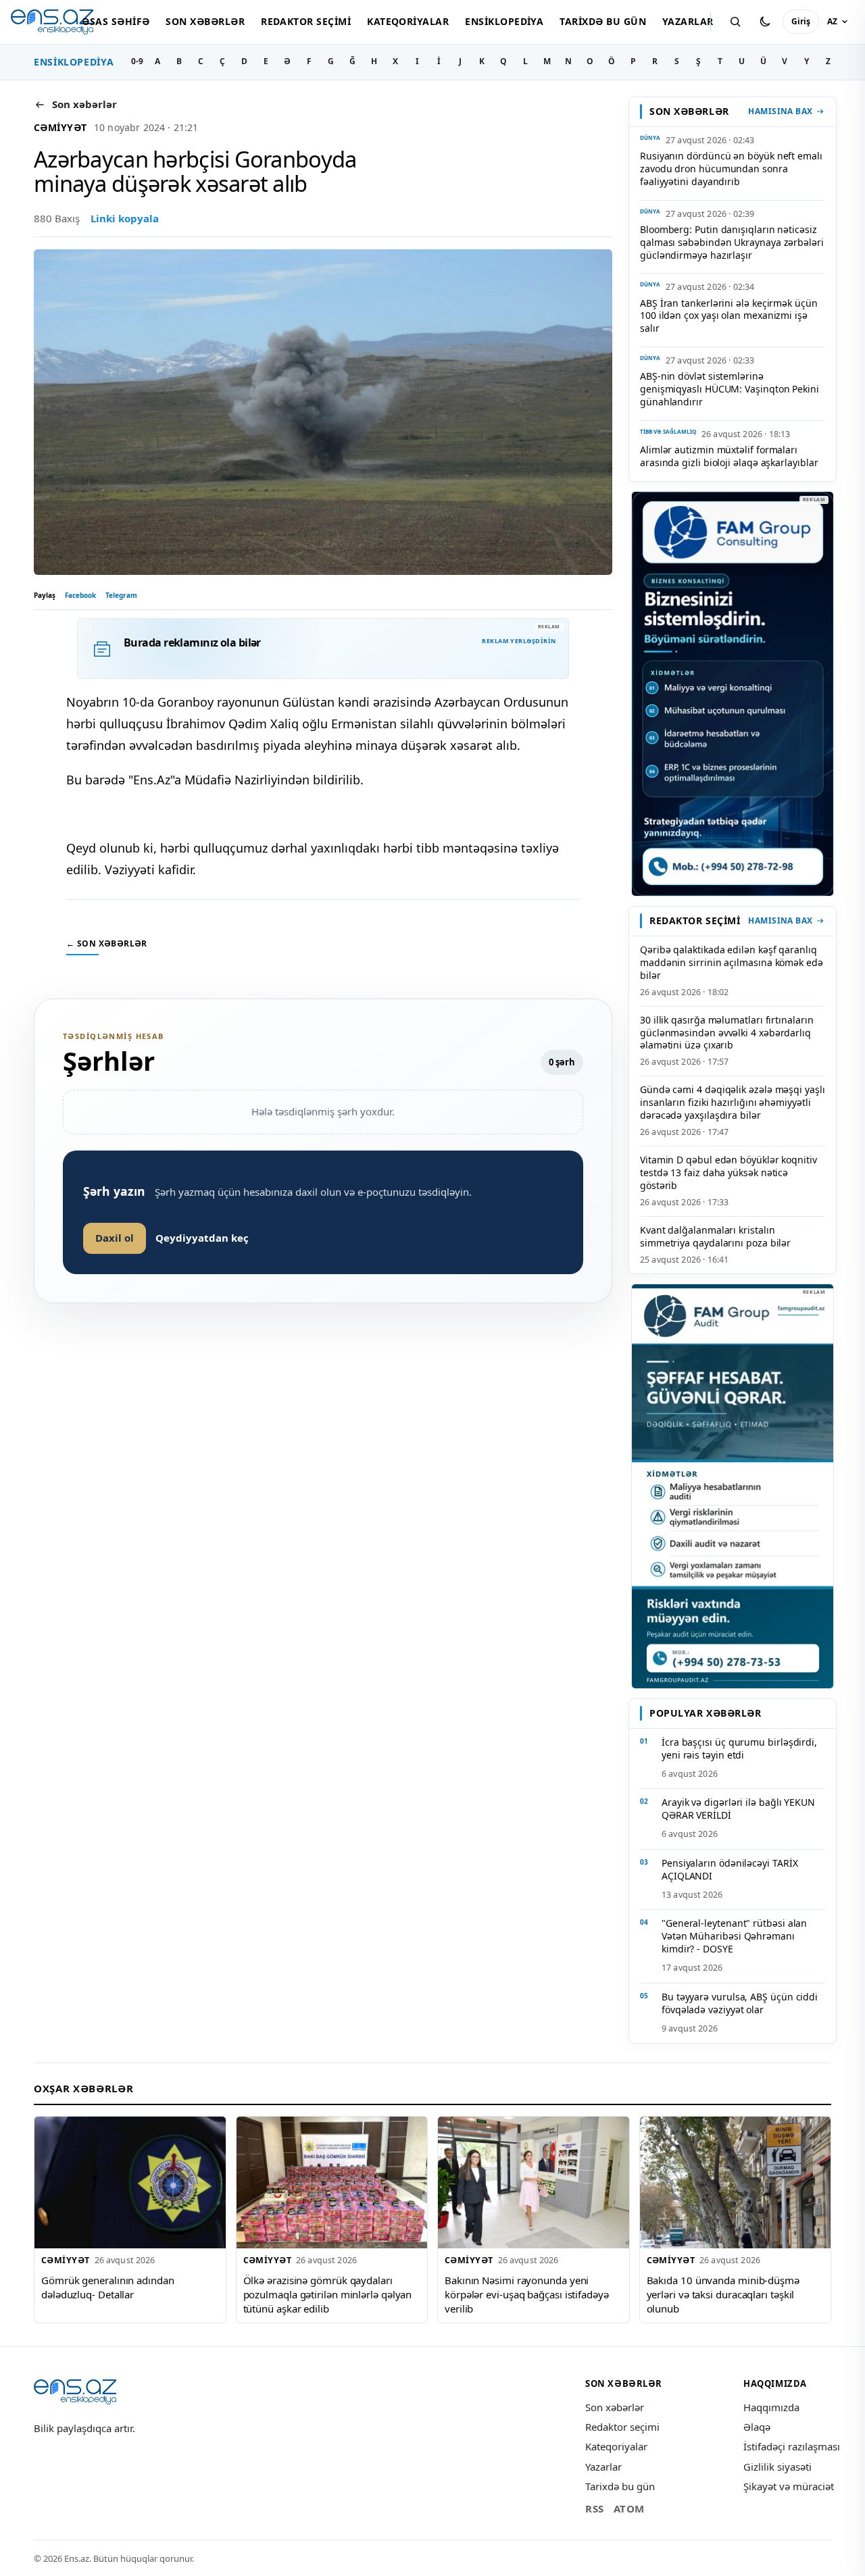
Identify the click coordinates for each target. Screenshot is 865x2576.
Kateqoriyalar (408, 21)
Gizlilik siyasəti (777, 2467)
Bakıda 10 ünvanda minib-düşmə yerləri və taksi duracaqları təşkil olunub (723, 2294)
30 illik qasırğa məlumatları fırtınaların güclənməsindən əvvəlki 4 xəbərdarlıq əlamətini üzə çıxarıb (727, 1033)
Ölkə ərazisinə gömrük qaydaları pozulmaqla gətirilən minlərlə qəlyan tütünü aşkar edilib (328, 2294)
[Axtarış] (735, 22)
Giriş (801, 21)
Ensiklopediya (504, 21)
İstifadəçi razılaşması (792, 2446)
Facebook (80, 595)
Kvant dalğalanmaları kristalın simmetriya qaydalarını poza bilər (715, 1236)
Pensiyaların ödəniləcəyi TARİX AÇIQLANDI (730, 1869)
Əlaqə (757, 2427)
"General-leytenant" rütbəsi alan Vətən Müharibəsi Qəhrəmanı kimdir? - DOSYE (734, 1936)
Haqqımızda (771, 2407)
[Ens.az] (52, 22)
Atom (629, 2508)
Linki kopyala (125, 218)
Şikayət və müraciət (789, 2486)
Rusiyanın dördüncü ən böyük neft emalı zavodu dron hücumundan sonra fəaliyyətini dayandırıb (731, 169)
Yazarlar (688, 21)
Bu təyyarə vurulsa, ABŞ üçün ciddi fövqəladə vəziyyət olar (740, 2003)
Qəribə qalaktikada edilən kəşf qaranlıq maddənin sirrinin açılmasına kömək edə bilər (732, 962)
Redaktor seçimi (306, 21)
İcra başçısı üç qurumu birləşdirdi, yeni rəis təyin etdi (739, 1748)
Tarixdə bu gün (603, 21)
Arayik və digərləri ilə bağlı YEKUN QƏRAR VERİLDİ (738, 1809)
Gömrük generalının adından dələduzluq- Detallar (108, 2287)
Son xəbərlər (205, 21)
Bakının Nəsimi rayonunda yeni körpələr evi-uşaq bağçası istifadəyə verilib (527, 2294)
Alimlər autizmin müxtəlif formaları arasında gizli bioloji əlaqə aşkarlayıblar (729, 456)
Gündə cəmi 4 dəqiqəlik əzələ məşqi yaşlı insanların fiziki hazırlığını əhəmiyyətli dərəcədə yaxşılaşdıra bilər (733, 1102)
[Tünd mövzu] (765, 22)
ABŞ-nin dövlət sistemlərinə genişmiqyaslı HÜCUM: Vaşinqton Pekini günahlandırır (730, 389)
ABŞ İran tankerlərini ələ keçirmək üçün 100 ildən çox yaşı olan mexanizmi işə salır (729, 316)
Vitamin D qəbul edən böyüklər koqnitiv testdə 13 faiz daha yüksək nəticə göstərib (728, 1172)
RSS (595, 2508)
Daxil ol (115, 1238)
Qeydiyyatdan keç (202, 1238)
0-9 (137, 61)
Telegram (121, 595)
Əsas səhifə (116, 21)
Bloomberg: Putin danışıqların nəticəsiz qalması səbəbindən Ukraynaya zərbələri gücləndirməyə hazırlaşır (732, 242)
